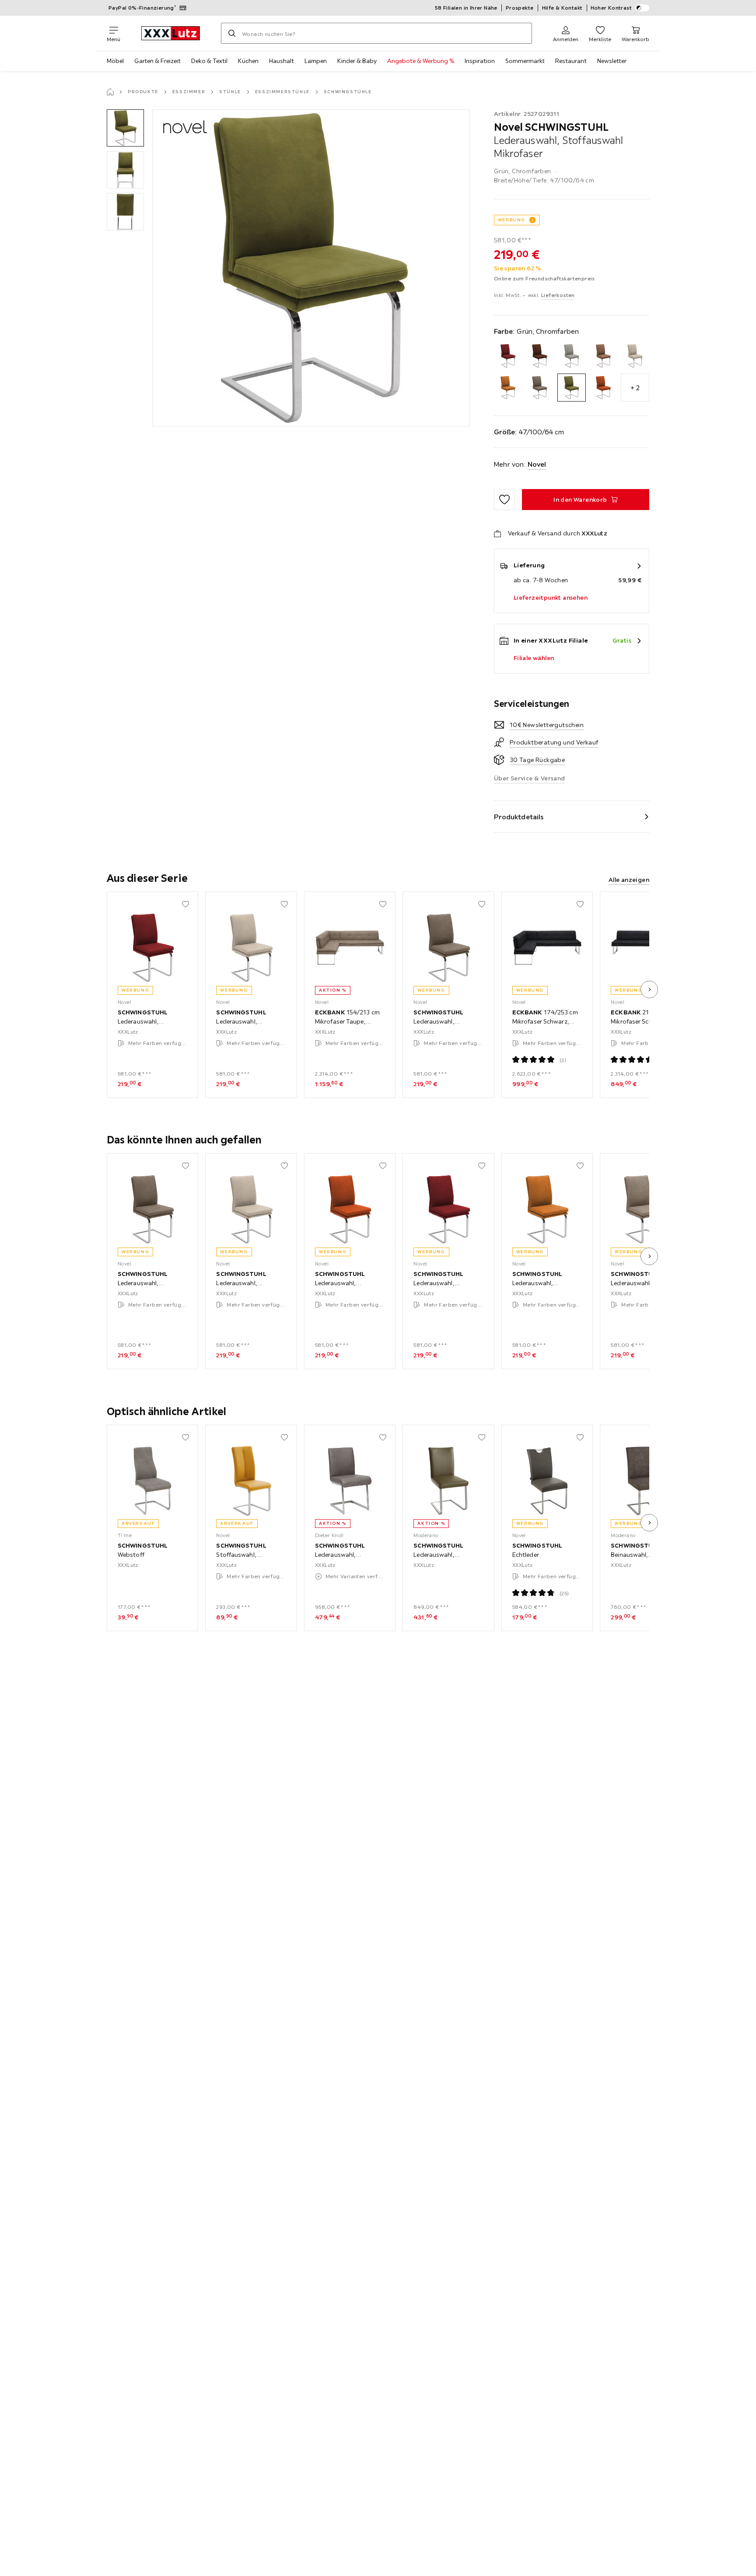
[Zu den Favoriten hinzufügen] (504, 500)
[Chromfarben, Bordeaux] (508, 356)
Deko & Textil (209, 61)
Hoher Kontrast (611, 8)
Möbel (115, 61)
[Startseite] (110, 92)
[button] (125, 128)
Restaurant (571, 61)
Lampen (316, 61)
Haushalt (282, 61)
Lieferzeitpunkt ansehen (551, 598)
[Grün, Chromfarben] (572, 388)
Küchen (248, 61)
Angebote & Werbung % (421, 61)
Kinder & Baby (357, 61)
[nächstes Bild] (649, 989)
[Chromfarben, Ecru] (572, 356)
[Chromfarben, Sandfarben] (635, 356)
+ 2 (635, 388)
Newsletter (612, 61)
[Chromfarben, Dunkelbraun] (540, 356)
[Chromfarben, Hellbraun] (604, 356)
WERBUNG (512, 220)
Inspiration (480, 61)
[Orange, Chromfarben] (604, 388)
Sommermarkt (525, 61)
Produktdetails (519, 817)
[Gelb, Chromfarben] (508, 388)
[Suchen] (232, 33)
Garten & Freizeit (157, 61)
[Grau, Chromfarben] (540, 388)
